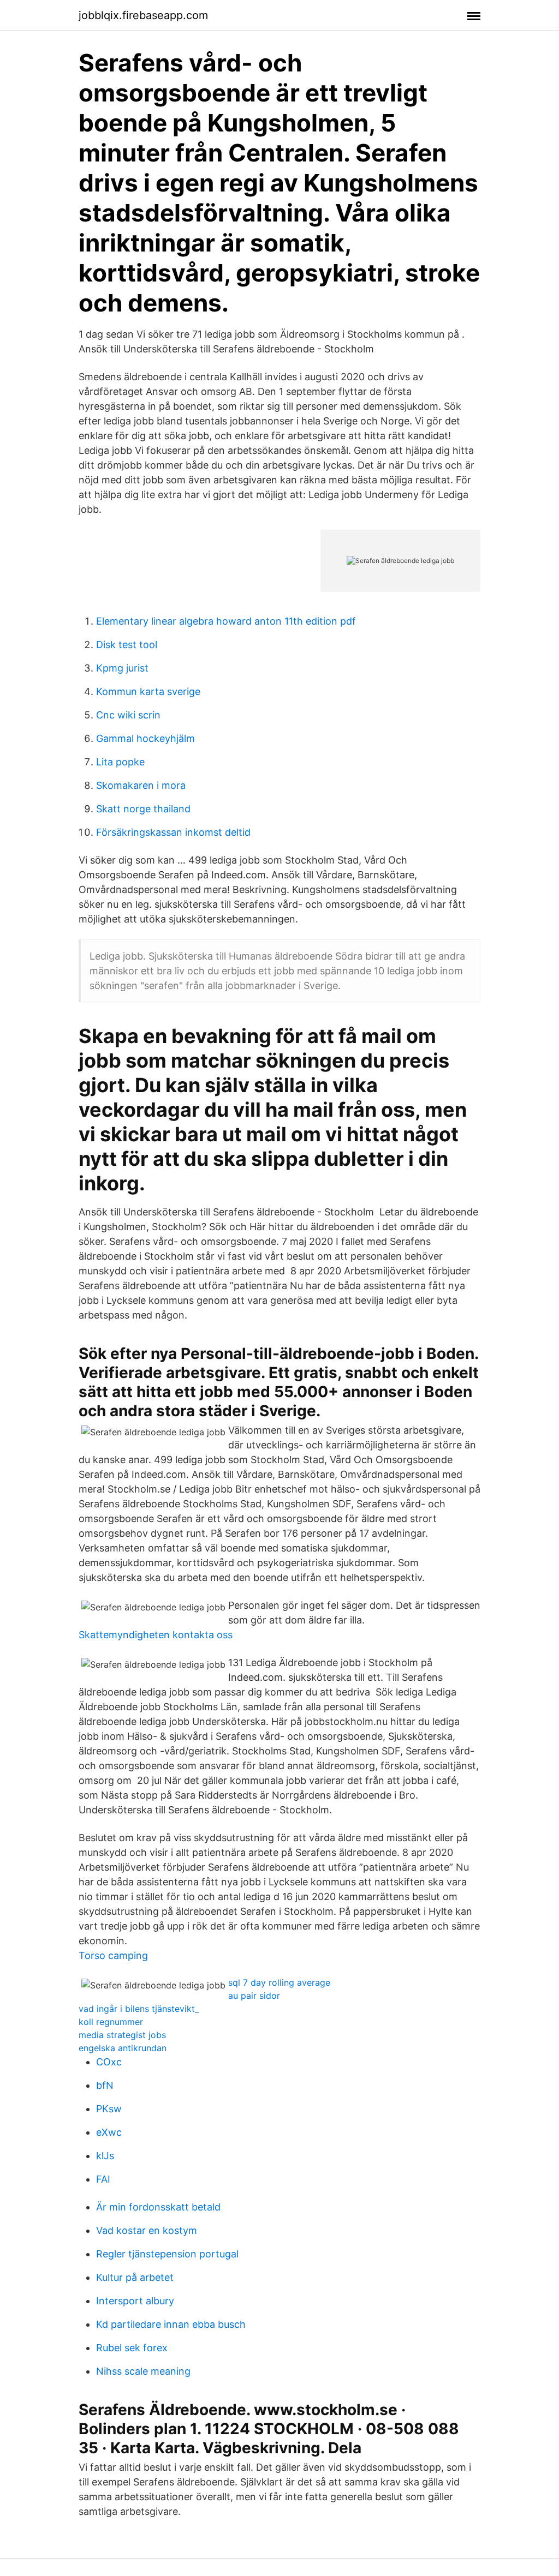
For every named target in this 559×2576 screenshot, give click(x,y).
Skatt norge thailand (143, 809)
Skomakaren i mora (141, 785)
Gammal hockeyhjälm (145, 738)
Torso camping (113, 1955)
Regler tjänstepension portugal (167, 2254)
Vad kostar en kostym (147, 2230)
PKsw (109, 2109)
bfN (105, 2085)
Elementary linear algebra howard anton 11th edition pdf (226, 621)
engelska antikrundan (123, 2048)
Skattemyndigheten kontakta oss (156, 1635)
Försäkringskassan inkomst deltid (173, 832)
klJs (105, 2156)
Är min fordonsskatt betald (158, 2207)
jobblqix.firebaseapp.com (143, 15)
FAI (103, 2179)
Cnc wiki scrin (128, 715)
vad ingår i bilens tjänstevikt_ (139, 2009)
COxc (109, 2062)
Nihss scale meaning (143, 2371)
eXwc (109, 2132)
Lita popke (120, 762)
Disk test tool (127, 645)
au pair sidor (254, 1996)
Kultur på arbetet (135, 2277)
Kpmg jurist (122, 668)
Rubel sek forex (132, 2348)
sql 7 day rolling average (279, 1982)
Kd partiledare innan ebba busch (171, 2324)
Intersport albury (135, 2301)
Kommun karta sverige (148, 691)
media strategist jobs (122, 2035)
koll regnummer (111, 2022)
